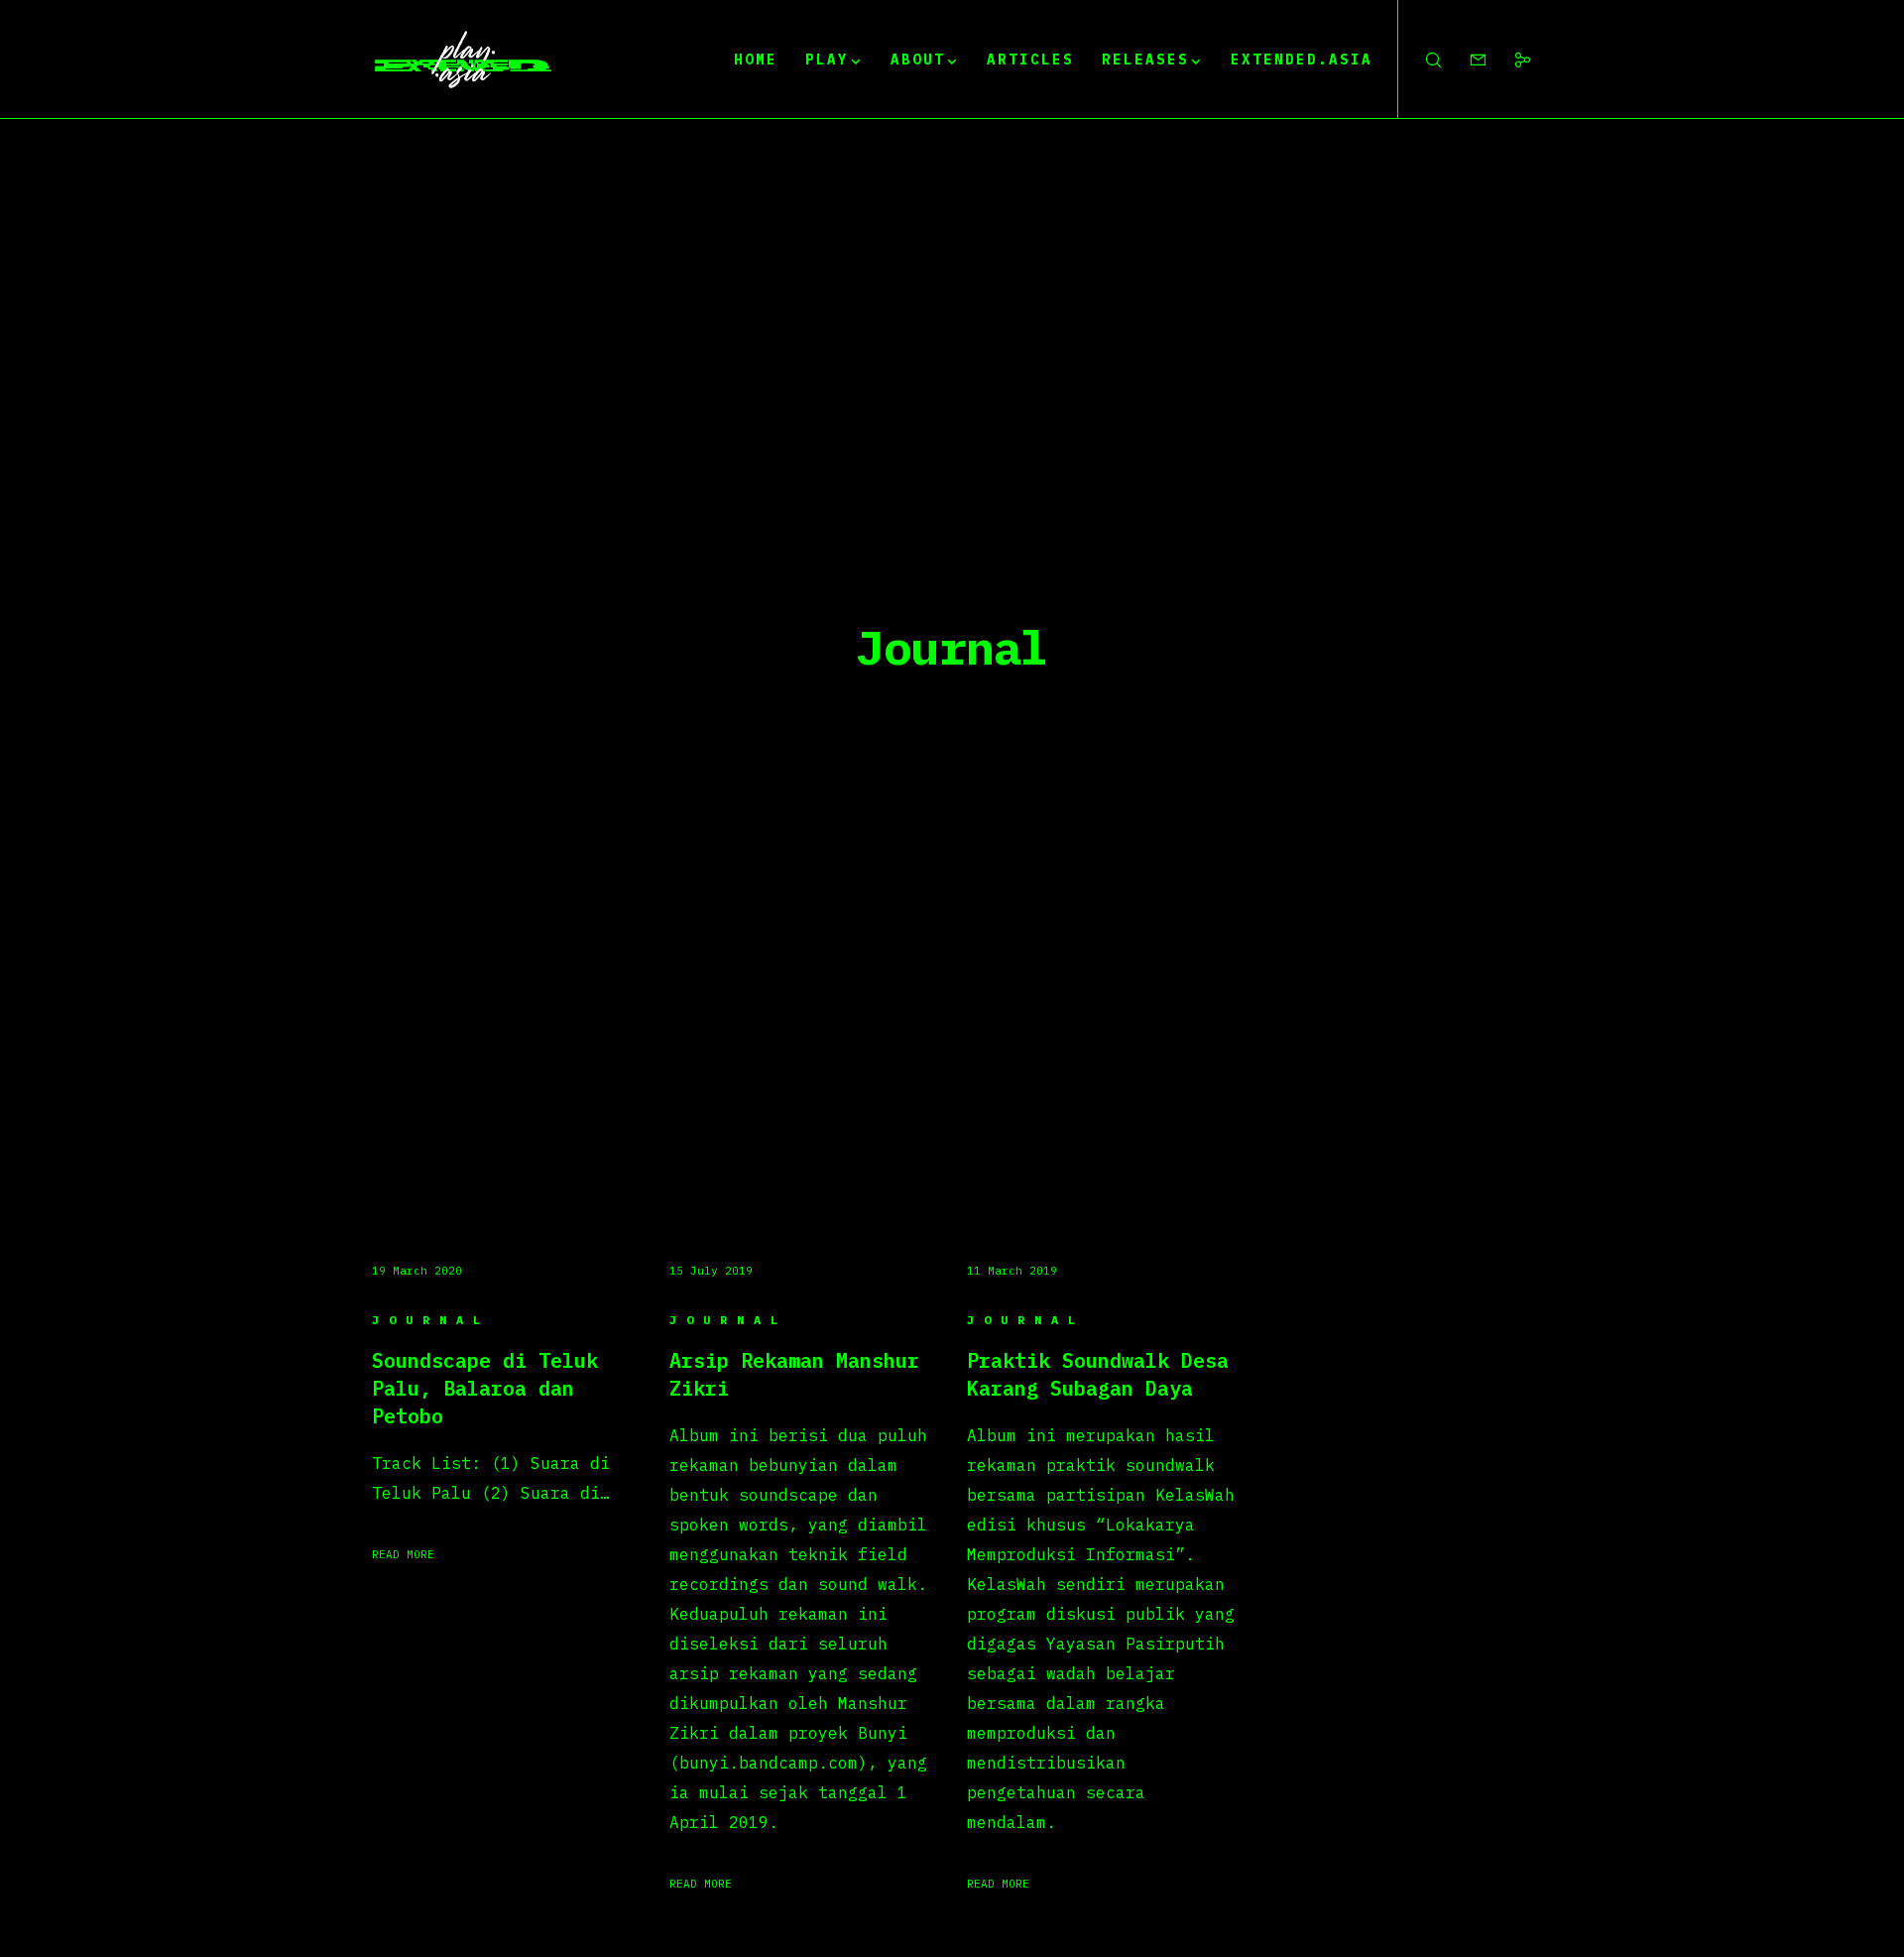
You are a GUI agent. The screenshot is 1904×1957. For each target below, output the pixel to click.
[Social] (1510, 60)
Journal (431, 1320)
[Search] (1421, 60)
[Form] (1465, 60)
